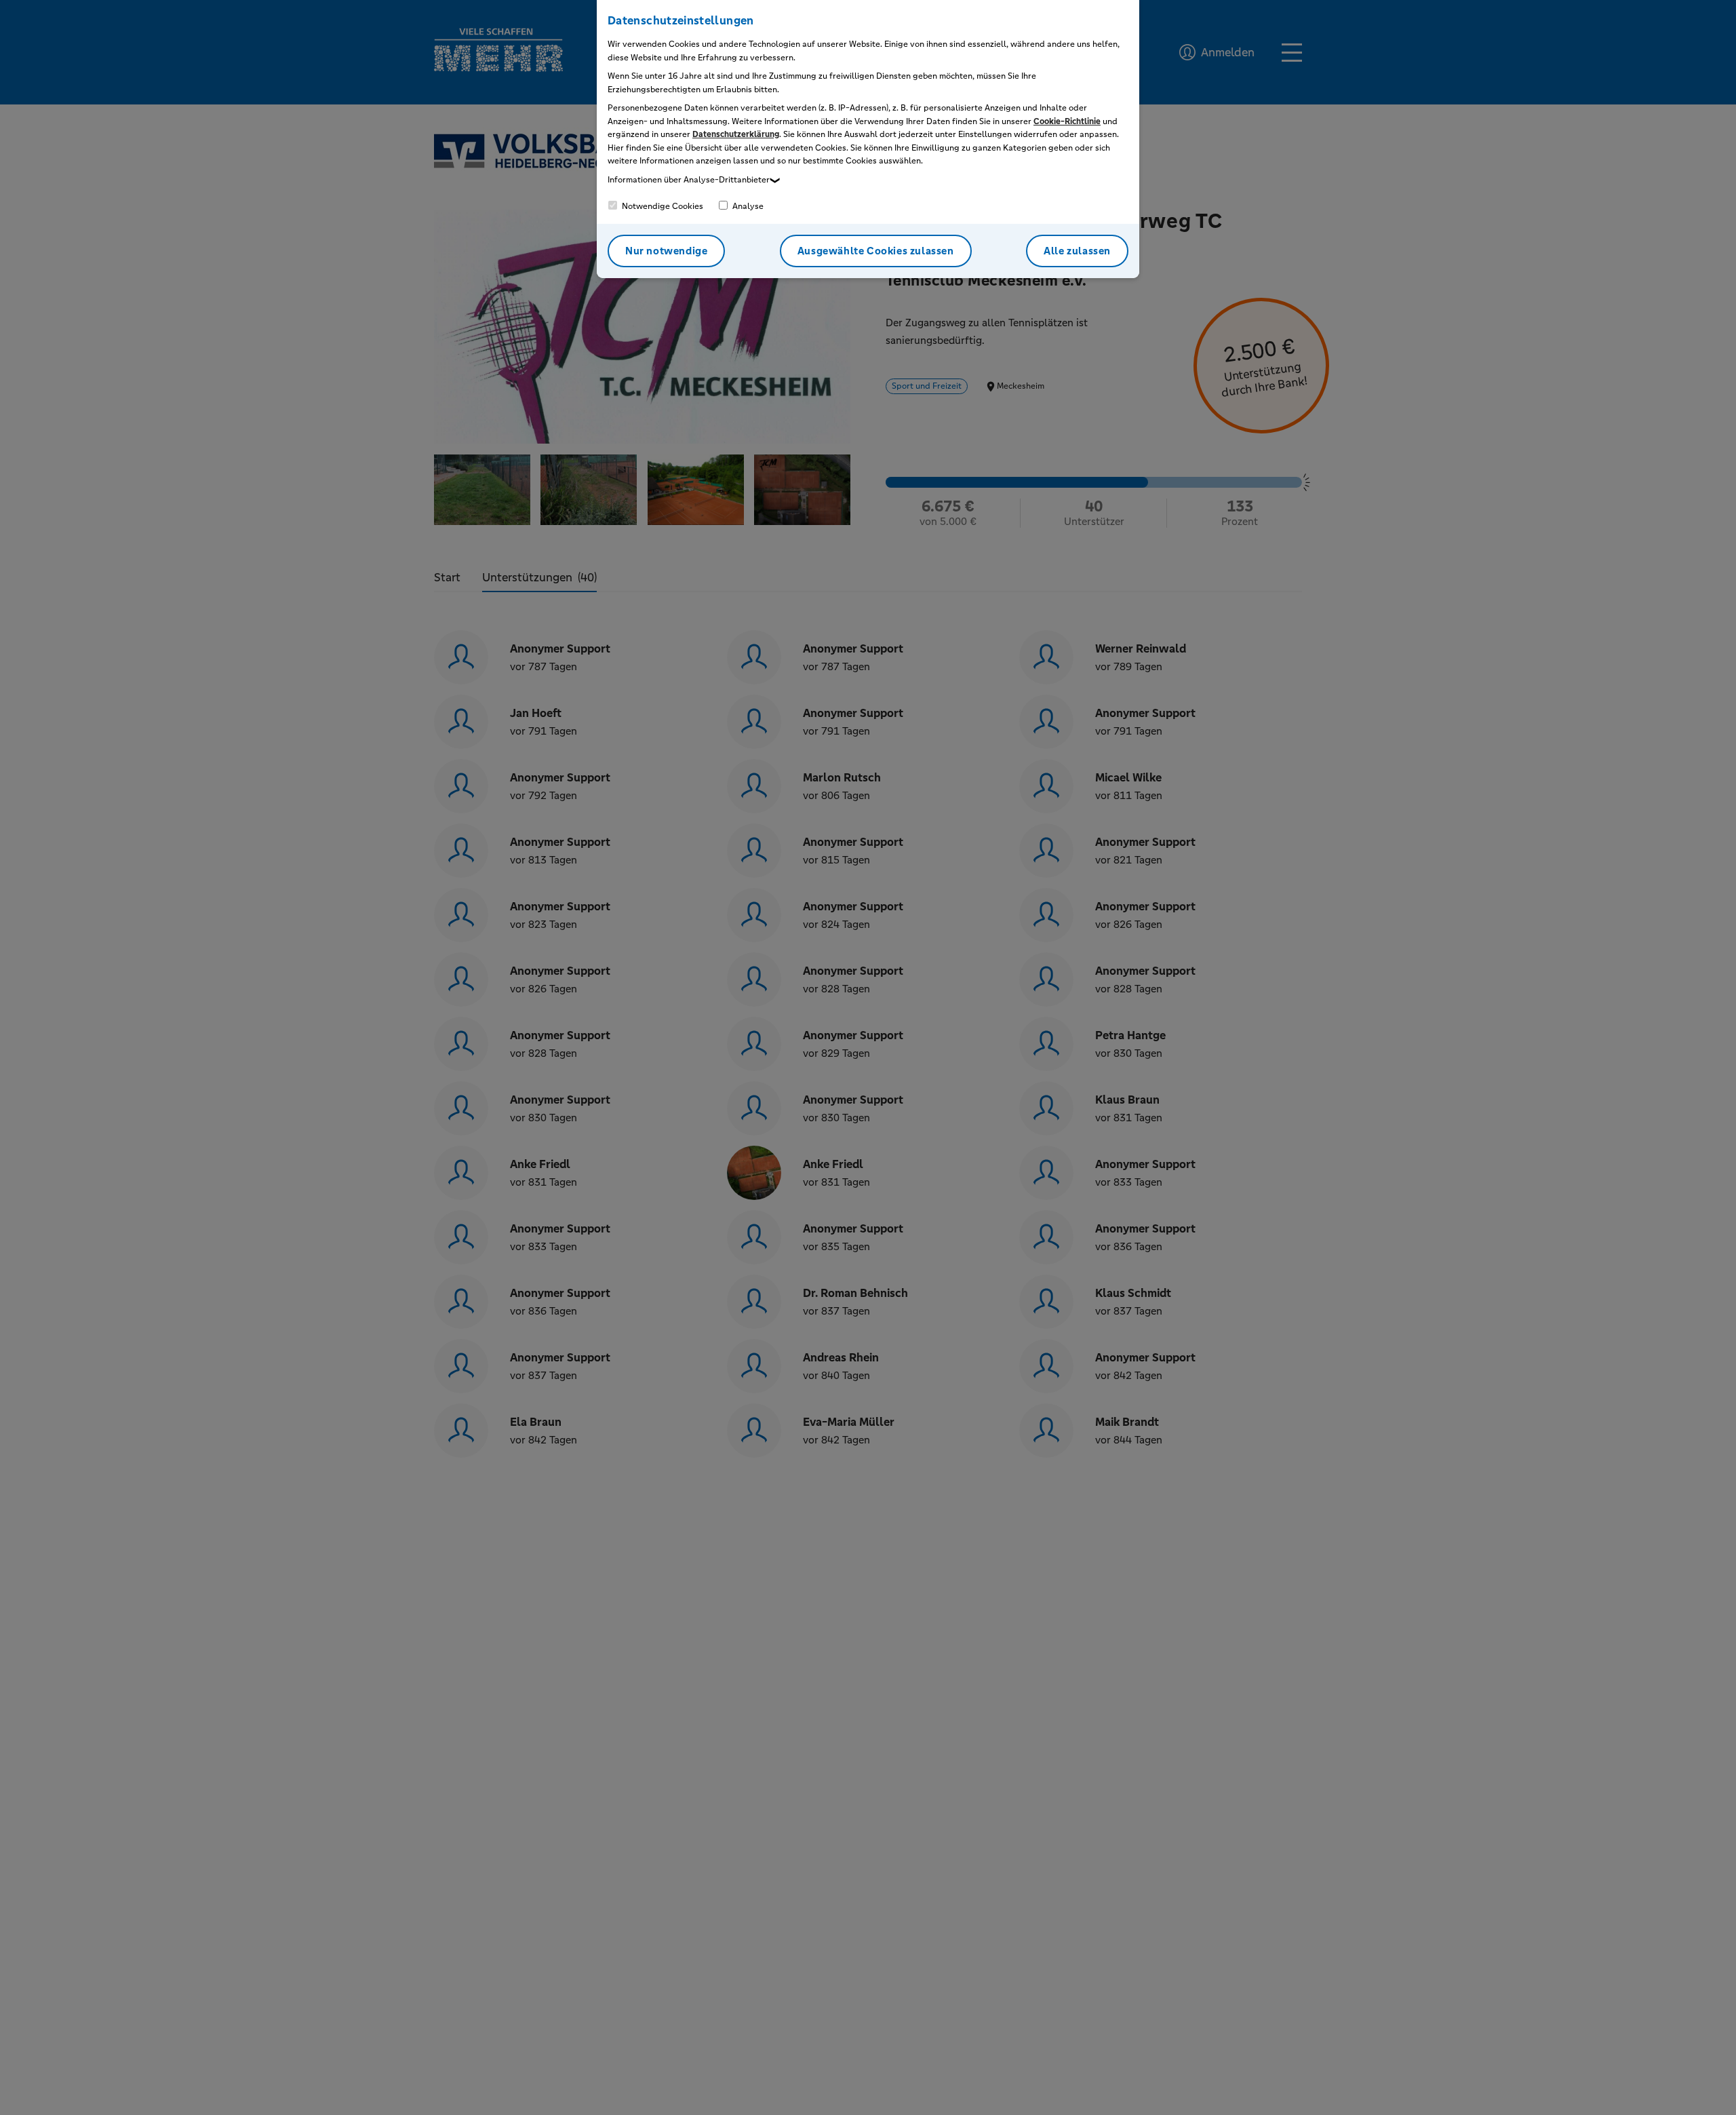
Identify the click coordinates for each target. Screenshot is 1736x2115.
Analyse (747, 206)
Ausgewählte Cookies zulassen (876, 251)
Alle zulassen (1077, 251)
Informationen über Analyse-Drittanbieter (689, 180)
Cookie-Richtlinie (1067, 121)
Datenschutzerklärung (736, 134)
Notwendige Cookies (662, 206)
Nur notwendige (666, 251)
